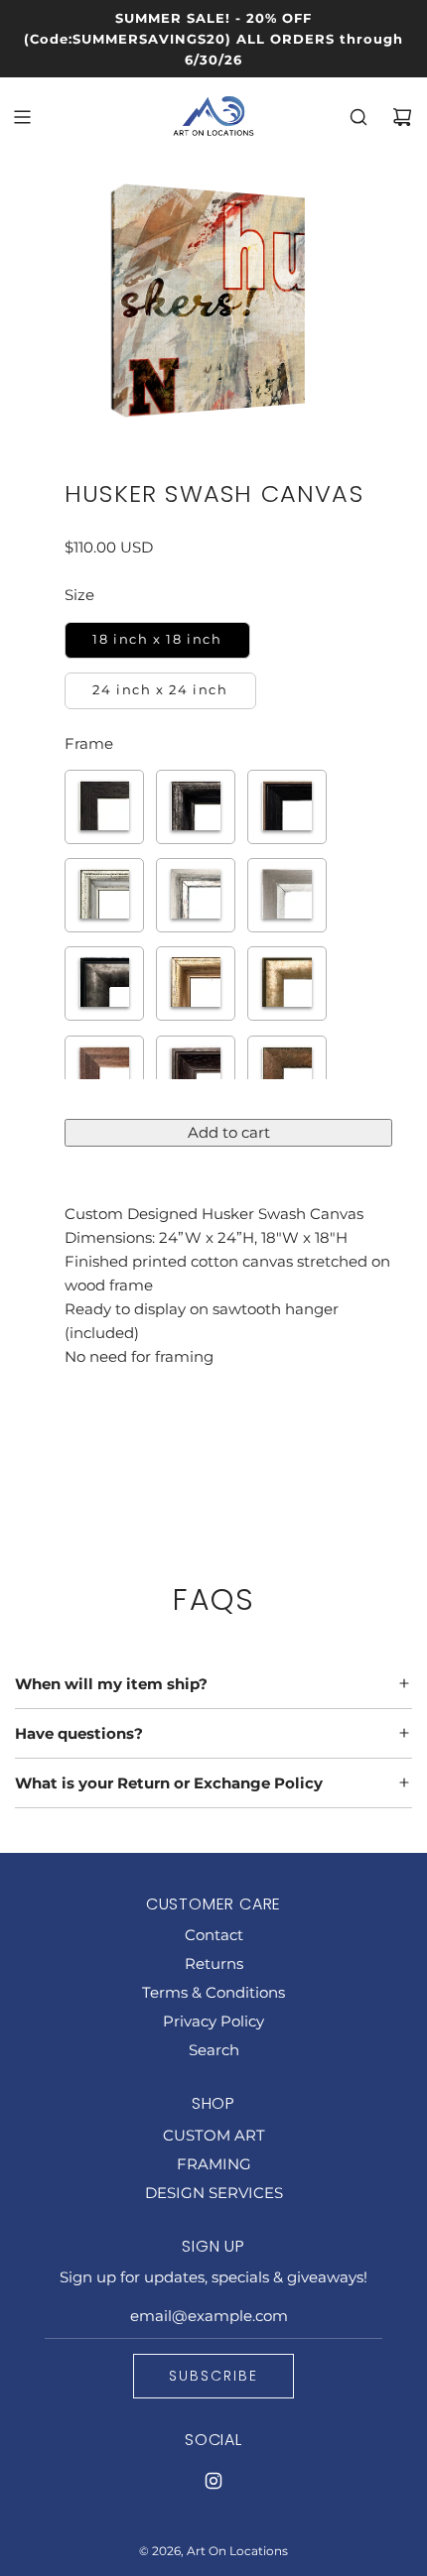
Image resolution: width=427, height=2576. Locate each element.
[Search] (358, 117)
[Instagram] (213, 2481)
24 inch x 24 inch (160, 690)
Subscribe (213, 2376)
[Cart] (402, 117)
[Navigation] (22, 117)
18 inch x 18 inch (157, 639)
